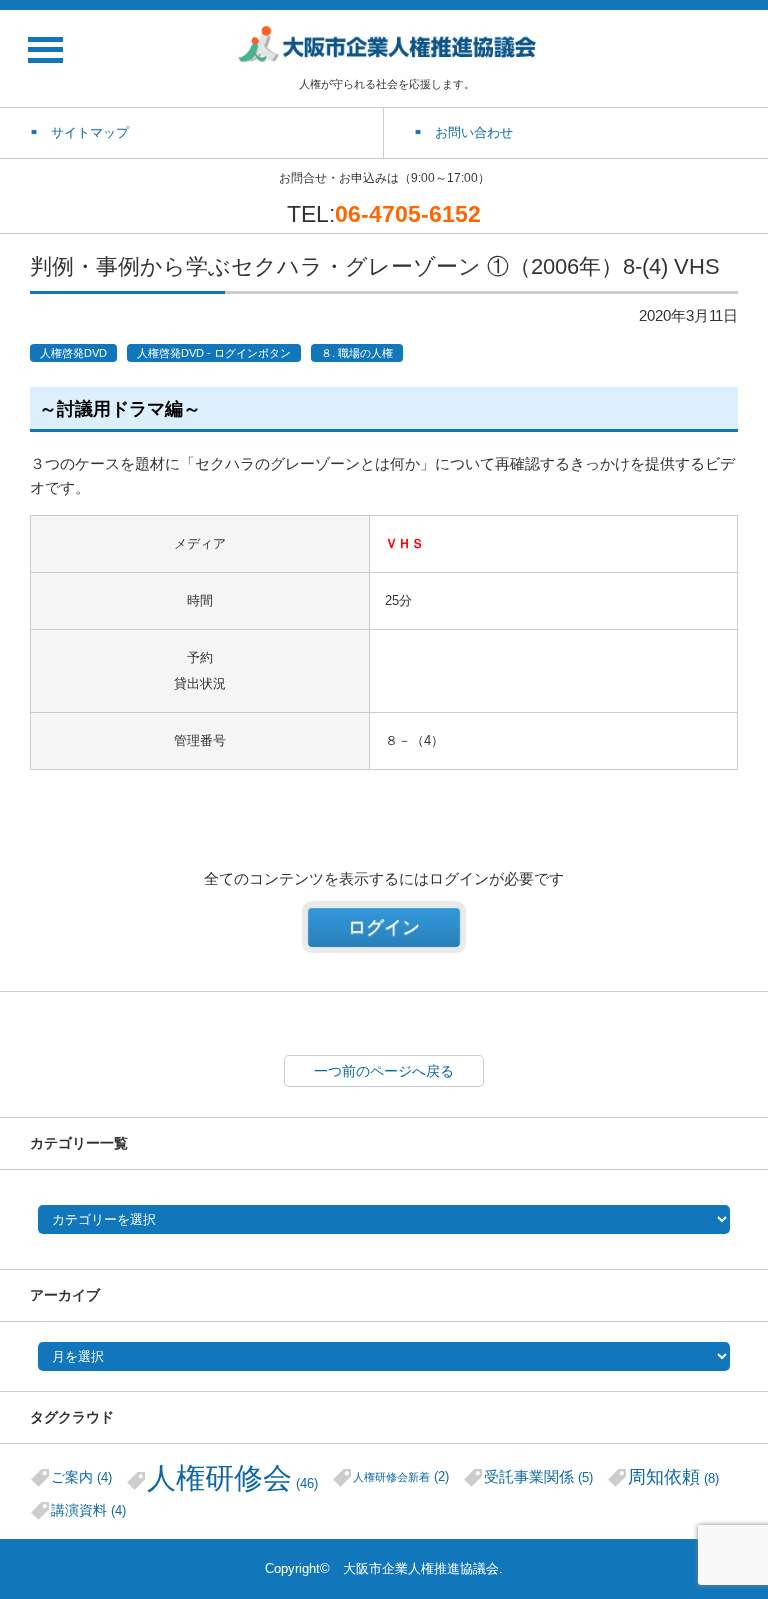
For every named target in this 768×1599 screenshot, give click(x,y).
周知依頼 (673, 1477)
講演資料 (88, 1510)
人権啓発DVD (73, 353)
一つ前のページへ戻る (384, 1071)
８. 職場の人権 (357, 353)
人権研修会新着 (401, 1476)
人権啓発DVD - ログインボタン (214, 353)
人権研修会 (232, 1477)
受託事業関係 (538, 1476)
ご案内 (81, 1477)
